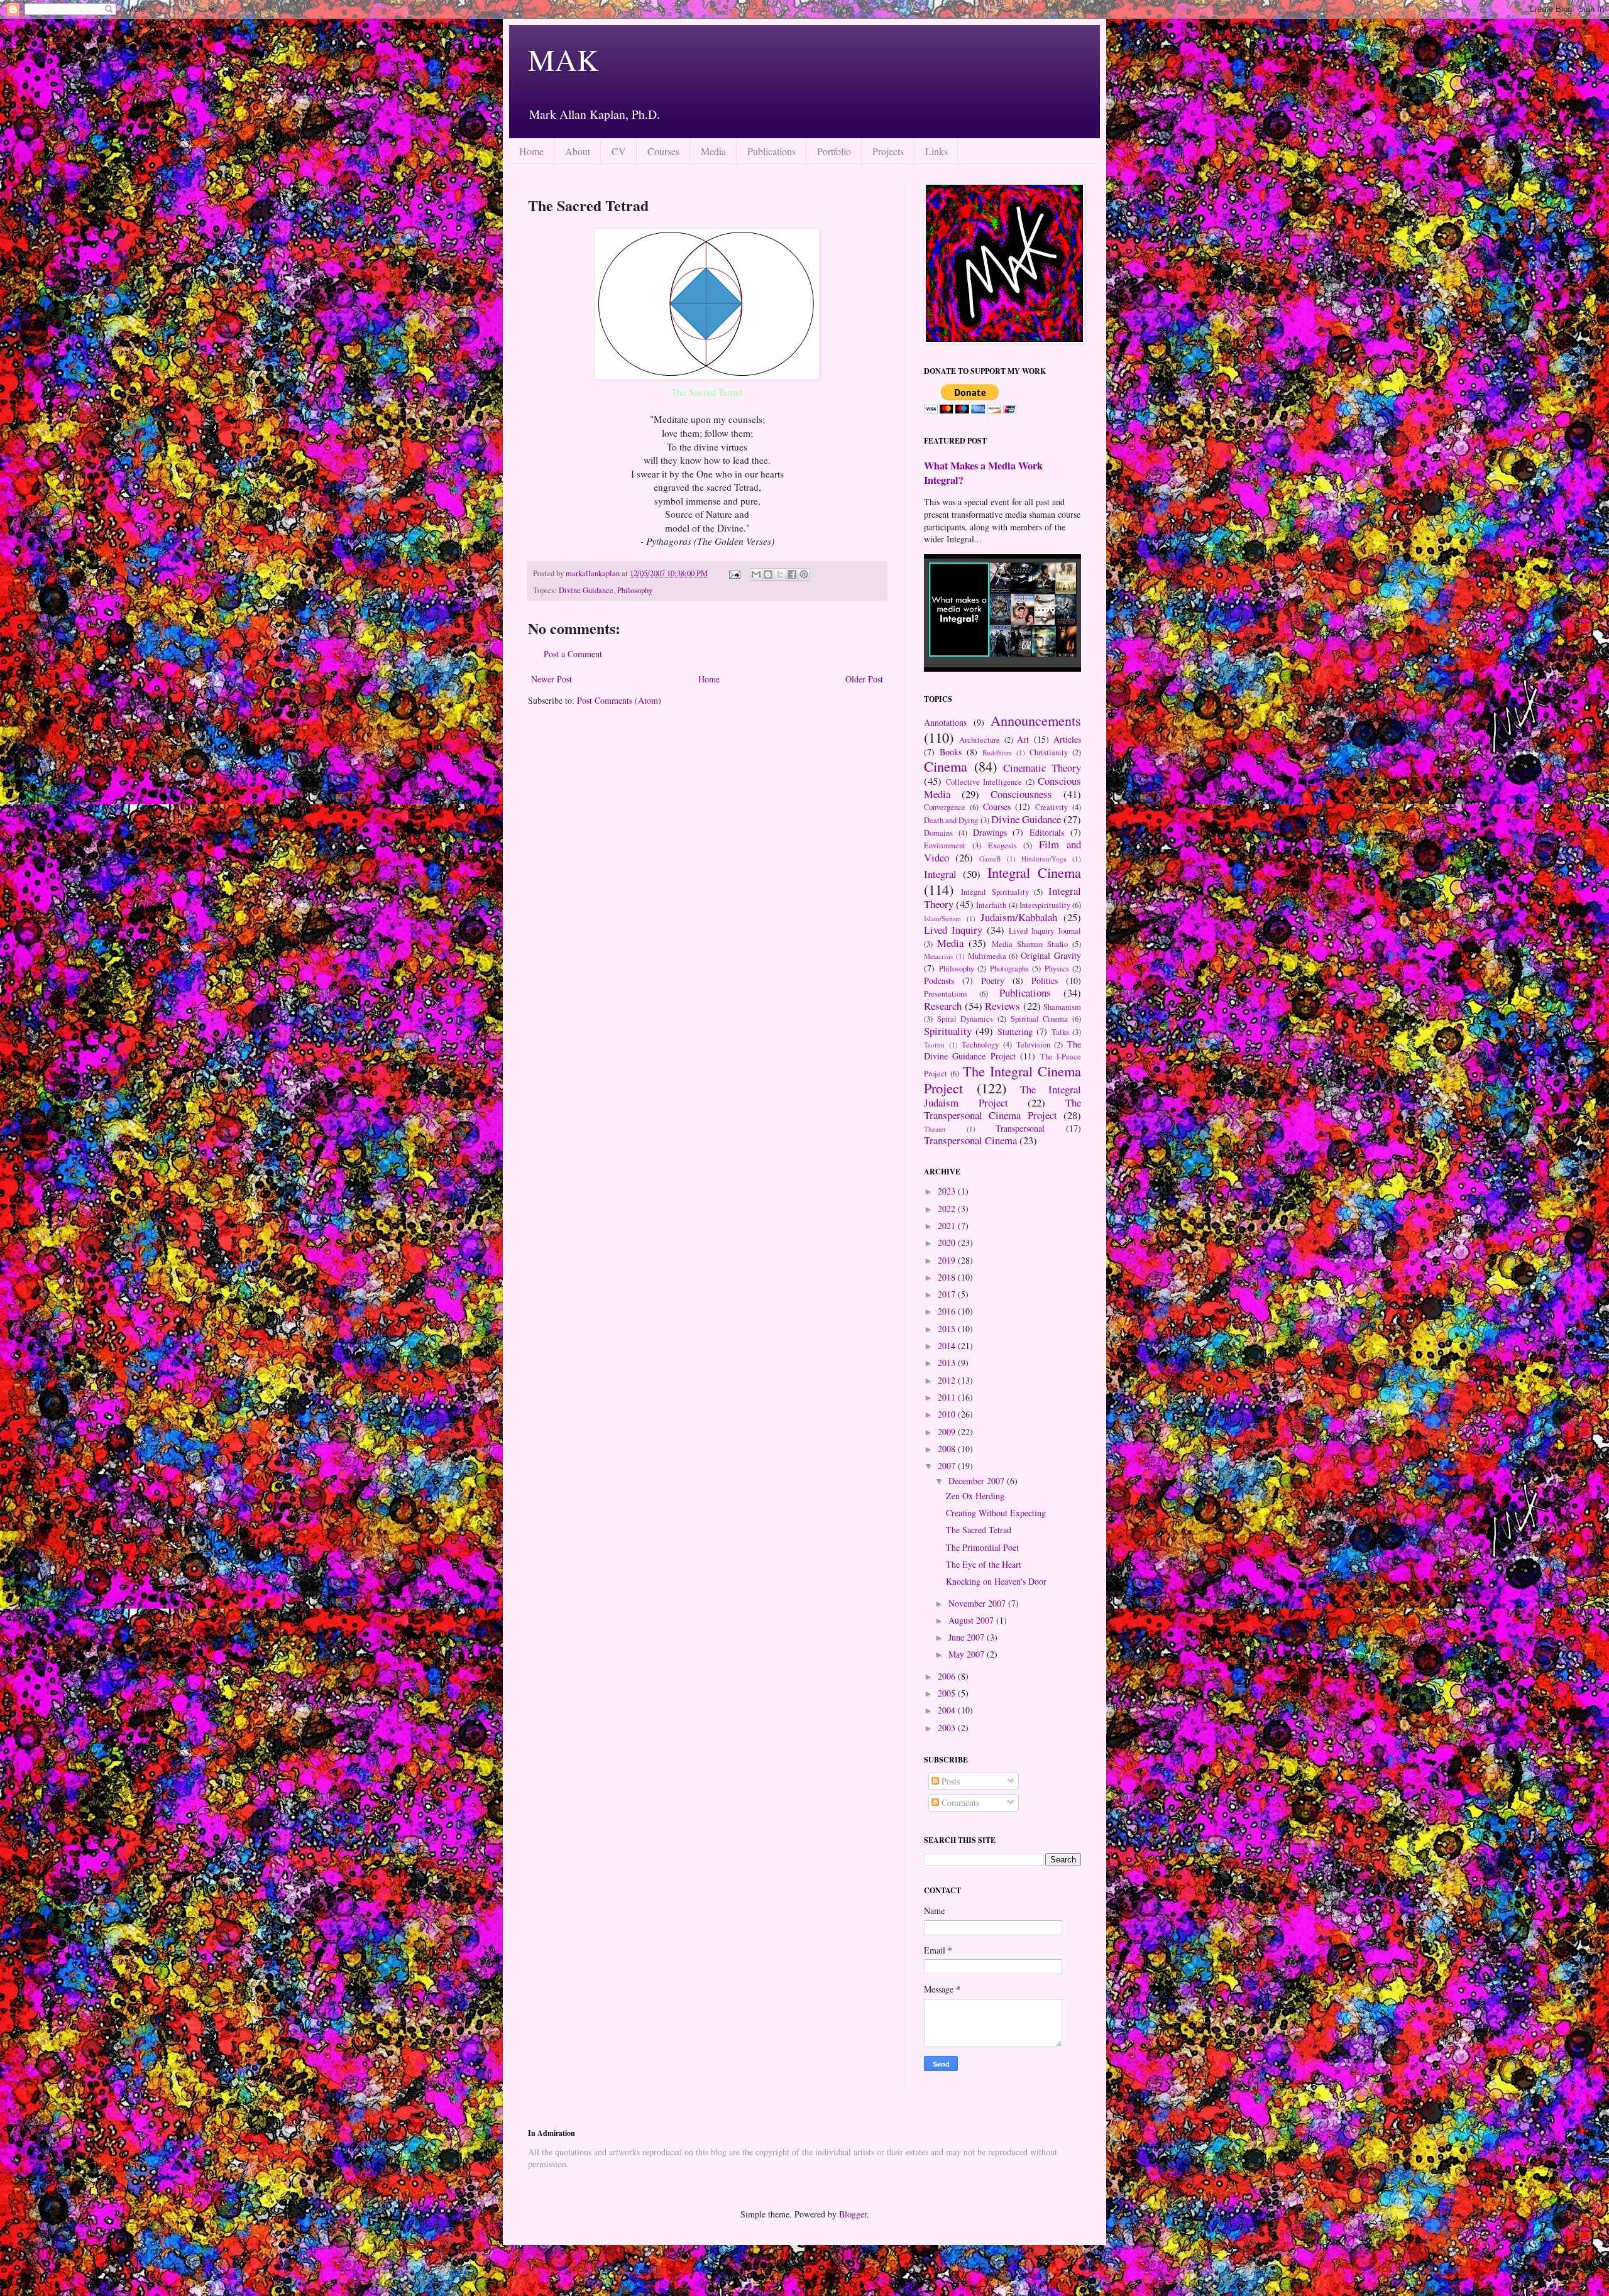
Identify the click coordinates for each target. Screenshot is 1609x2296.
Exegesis (1002, 845)
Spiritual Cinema (1040, 1019)
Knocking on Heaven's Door (996, 1581)
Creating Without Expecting (996, 1513)
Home (531, 151)
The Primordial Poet (982, 1547)
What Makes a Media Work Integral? (983, 473)
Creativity (1052, 807)
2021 (948, 1226)
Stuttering (1015, 1031)
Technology (980, 1045)
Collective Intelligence (984, 782)
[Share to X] (780, 574)
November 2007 (978, 1603)
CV (619, 151)
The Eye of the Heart (984, 1564)
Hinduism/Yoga (1044, 859)
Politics (1045, 981)
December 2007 (978, 1481)
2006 (948, 1676)
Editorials (1047, 832)
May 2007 (968, 1654)
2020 (948, 1243)
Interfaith (991, 905)
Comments (959, 1802)
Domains (938, 833)
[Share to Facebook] (792, 574)
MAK (563, 59)
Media (713, 151)
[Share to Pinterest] (804, 574)
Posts (949, 1781)
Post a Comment (573, 654)
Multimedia (987, 956)
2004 (948, 1710)
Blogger (853, 2214)
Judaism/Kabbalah (1019, 917)
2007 (948, 1466)
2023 (948, 1191)
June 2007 (968, 1637)
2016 (948, 1311)
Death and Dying (951, 820)
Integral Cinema (1034, 872)
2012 (948, 1380)
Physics (1057, 969)
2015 (948, 1329)
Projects (888, 151)
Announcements (1036, 720)
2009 (948, 1432)
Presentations (946, 994)
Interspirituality (1045, 905)
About (578, 151)
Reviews (1002, 1006)
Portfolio (834, 151)
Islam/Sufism (942, 918)
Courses (663, 151)
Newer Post (552, 679)
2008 (948, 1449)
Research (943, 1006)
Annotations (945, 722)
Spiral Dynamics (965, 1019)
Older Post (864, 679)
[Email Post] (734, 573)
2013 (948, 1363)
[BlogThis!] (768, 574)
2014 (948, 1346)
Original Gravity (1051, 955)
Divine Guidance (586, 590)
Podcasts (939, 981)
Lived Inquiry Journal (1045, 931)
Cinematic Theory (1042, 768)
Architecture (980, 740)
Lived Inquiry (953, 930)
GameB (990, 859)
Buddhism (997, 752)
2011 (948, 1397)
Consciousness (1021, 794)
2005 (948, 1693)
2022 (948, 1209)
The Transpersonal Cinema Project (1002, 1109)
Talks (1060, 1032)
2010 (948, 1414)
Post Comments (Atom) (619, 700)
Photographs (1009, 969)
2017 (948, 1294)
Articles (1067, 739)
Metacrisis (938, 956)
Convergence (945, 807)
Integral (940, 874)
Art (1023, 739)
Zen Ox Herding (975, 1496)
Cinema (946, 766)
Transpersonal (1020, 1128)
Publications (772, 151)
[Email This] (756, 574)
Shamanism (1062, 1007)
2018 (948, 1277)
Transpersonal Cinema (970, 1140)
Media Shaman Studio (1030, 944)
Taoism (934, 1045)
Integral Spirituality (995, 892)
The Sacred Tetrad (979, 1530)
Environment (945, 845)
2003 (948, 1728)
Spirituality (948, 1031)
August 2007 (972, 1620)
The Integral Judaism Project (1002, 1096)
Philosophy (635, 590)
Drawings (990, 832)
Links (936, 151)
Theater (935, 1129)
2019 (948, 1260)
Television (1033, 1045)
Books (951, 752)
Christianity (1049, 752)
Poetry (993, 981)
